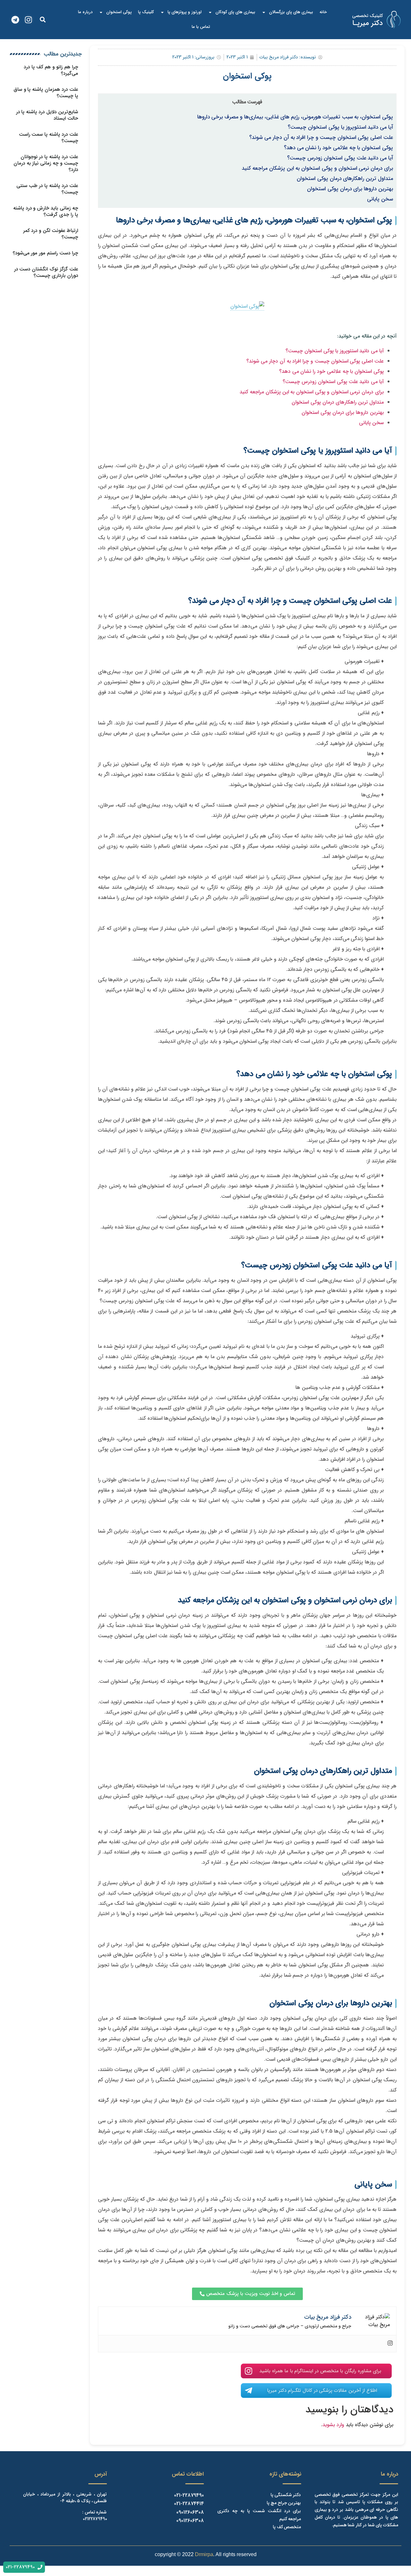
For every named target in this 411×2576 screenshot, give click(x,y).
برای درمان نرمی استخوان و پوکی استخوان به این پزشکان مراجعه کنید (317, 168)
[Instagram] (28, 20)
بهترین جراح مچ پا (284, 2503)
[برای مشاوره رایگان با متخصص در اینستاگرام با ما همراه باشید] (249, 2371)
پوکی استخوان (119, 12)
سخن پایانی (380, 199)
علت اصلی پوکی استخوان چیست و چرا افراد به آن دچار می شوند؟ (321, 138)
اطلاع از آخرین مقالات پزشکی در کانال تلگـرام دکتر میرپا (322, 2391)
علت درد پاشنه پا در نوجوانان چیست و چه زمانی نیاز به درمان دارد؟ (46, 163)
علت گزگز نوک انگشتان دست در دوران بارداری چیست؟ (46, 272)
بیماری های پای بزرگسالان (291, 12)
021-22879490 (189, 2495)
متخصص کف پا (287, 2527)
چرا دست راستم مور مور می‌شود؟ (46, 253)
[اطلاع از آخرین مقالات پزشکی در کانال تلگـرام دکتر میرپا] (249, 2391)
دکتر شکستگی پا (286, 2495)
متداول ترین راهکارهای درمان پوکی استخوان (345, 179)
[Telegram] (15, 20)
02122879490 (95, 2519)
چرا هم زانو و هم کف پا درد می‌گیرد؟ (51, 70)
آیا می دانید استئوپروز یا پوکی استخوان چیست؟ (340, 127)
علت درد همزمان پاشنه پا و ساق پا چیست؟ (46, 93)
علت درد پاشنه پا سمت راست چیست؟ (49, 138)
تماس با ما (201, 27)
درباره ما (85, 12)
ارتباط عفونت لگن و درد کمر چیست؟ (51, 234)
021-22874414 (189, 2504)
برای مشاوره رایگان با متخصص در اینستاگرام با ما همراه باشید (320, 2371)
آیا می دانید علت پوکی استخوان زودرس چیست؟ (340, 158)
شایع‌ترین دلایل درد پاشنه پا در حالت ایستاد (47, 115)
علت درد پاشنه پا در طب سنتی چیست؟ (47, 189)
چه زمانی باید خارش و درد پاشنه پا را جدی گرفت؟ (46, 211)
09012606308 (190, 2512)
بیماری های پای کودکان (235, 12)
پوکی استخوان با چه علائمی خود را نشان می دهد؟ (338, 148)
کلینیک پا (146, 12)
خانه (323, 12)
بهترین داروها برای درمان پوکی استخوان (350, 189)
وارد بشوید (333, 2425)
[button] (43, 20)
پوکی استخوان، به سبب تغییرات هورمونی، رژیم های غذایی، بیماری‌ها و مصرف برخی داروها (295, 117)
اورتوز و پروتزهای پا (185, 12)
